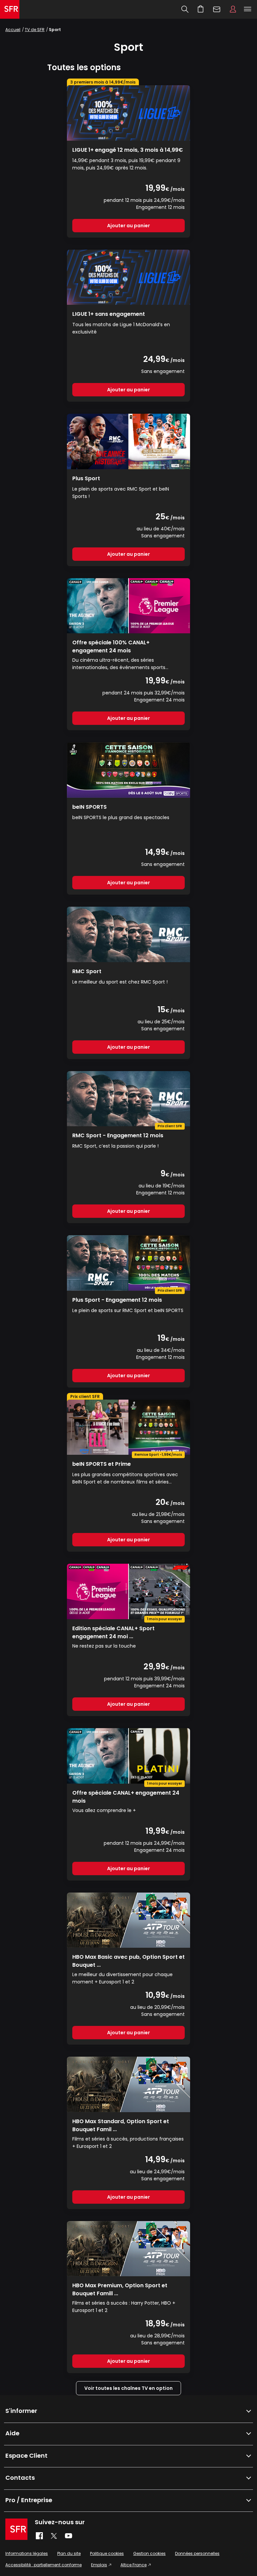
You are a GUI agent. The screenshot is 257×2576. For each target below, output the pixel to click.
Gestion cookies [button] (149, 2553)
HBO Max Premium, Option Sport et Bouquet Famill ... (120, 2289)
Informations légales (27, 2553)
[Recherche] (185, 9)
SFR (16, 2529)
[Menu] (249, 9)
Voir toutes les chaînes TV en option (128, 2388)
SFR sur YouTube (69, 2536)
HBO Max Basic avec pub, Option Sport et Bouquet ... (128, 1961)
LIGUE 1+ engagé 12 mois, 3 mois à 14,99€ (128, 150)
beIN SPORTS (90, 807)
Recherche (185, 9)
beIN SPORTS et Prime (102, 1464)
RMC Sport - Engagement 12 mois (118, 1135)
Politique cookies (107, 2553)
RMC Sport (87, 971)
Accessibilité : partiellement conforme (44, 2565)
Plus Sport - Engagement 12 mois (117, 1300)
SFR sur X (54, 2536)
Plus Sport (86, 478)
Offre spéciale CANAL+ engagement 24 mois (126, 1796)
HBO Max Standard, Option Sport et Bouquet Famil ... (121, 2125)
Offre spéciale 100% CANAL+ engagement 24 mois (111, 646)
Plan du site (69, 2553)
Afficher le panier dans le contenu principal (201, 9)
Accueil (13, 30)
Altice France (134, 2565)
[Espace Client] (233, 9)
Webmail (217, 9)
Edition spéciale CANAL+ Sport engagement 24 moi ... (113, 1632)
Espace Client (233, 9)
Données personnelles (197, 2553)
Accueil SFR (10, 9)
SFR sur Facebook (39, 2536)
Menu (248, 9)
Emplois (99, 2565)
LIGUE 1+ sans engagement (109, 314)
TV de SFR (35, 30)
